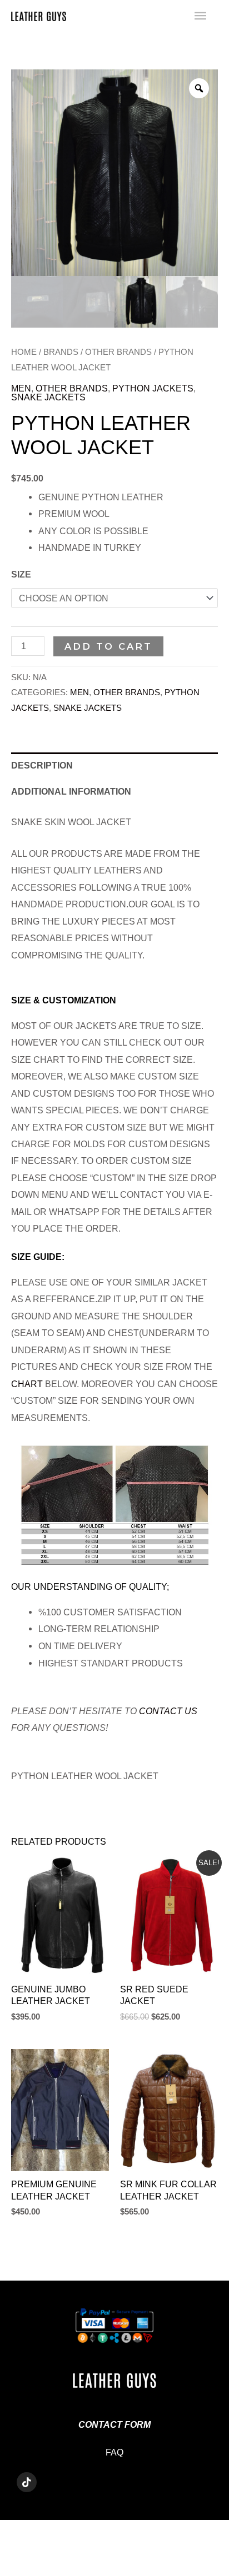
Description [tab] (42, 765)
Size (21, 574)
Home (24, 352)
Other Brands (118, 352)
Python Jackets (153, 388)
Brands (61, 352)
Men (21, 388)
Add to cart (108, 646)
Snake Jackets (48, 397)
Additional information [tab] (71, 791)
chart (27, 1384)
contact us (168, 1711)
